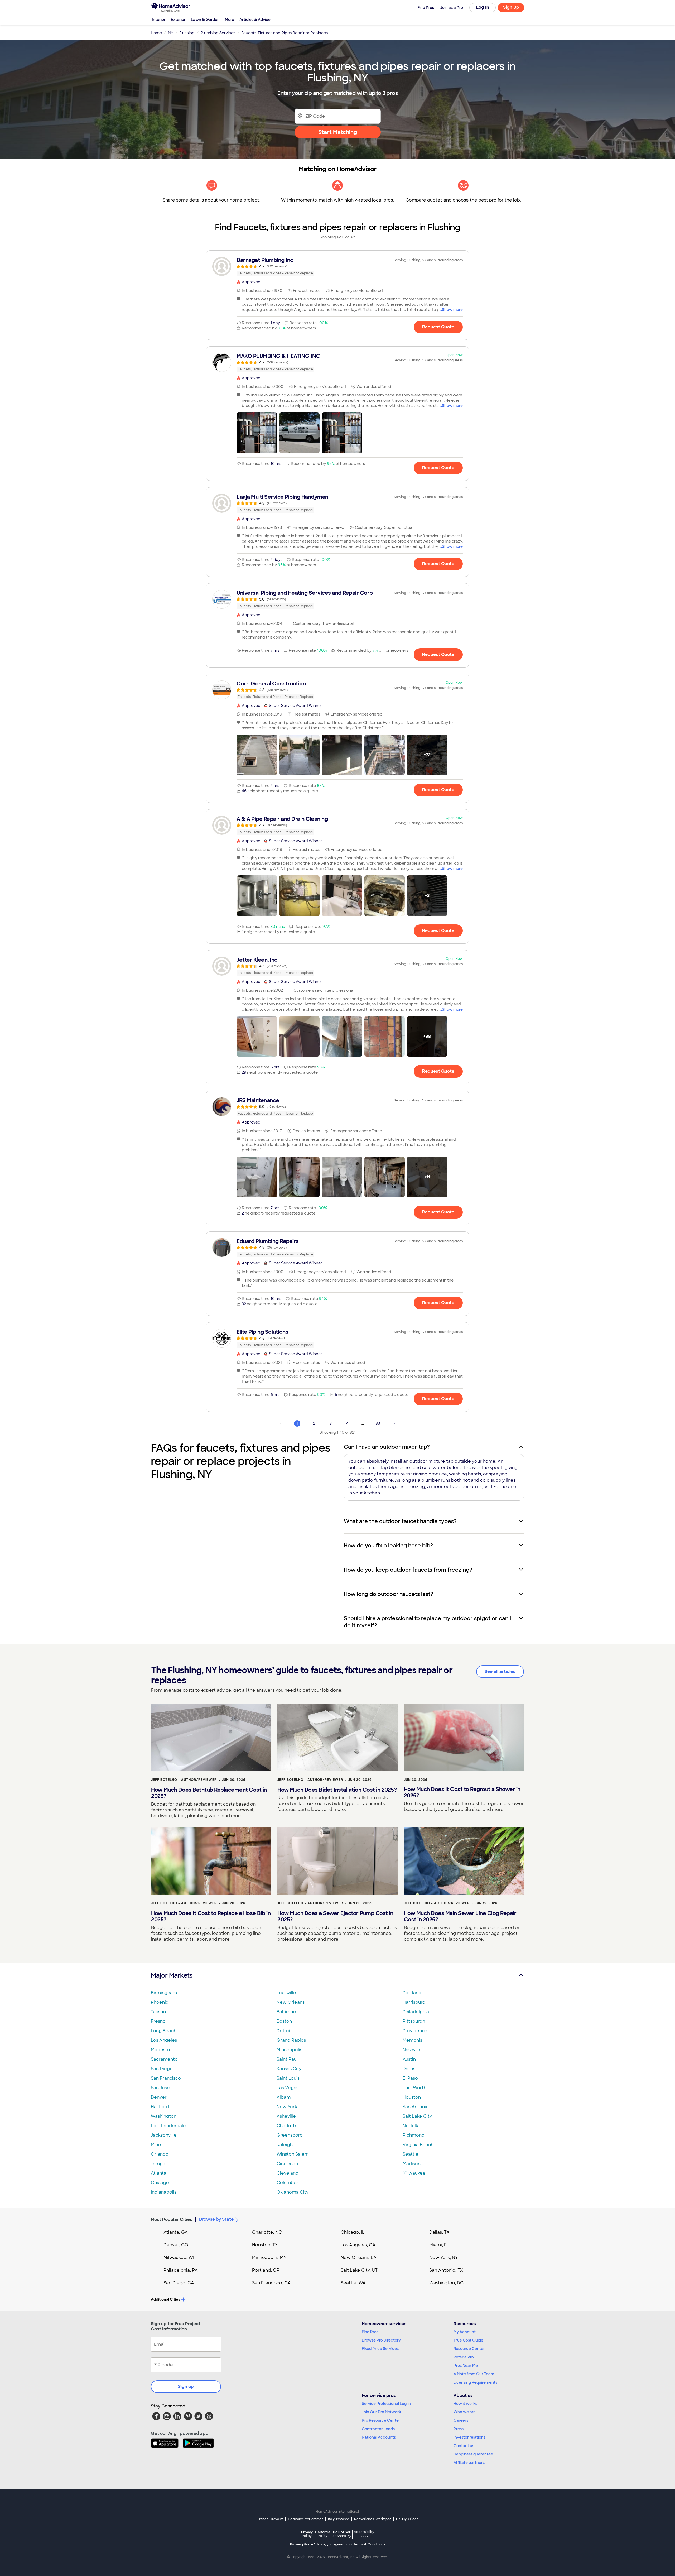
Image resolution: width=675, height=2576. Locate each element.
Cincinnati (287, 2164)
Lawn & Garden (205, 20)
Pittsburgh (414, 2021)
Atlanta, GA (176, 2232)
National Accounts (379, 2437)
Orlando (160, 2154)
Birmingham (164, 1993)
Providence (415, 2031)
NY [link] (171, 33)
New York (287, 2107)
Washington (164, 2116)
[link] (337, 266)
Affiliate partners (469, 2463)
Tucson (158, 2012)
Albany (284, 2097)
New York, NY (444, 2258)
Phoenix (160, 2002)
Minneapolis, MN (269, 2258)
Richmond (414, 2135)
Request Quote (438, 327)
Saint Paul (287, 2059)
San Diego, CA (179, 2283)
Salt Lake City (417, 2116)
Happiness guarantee (473, 2454)
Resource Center (469, 2349)
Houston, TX (265, 2245)
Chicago (160, 2183)
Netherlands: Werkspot (373, 2519)
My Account (465, 2332)
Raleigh (285, 2145)
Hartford (160, 2107)
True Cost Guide (468, 2340)
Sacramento (164, 2059)
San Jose (160, 2088)
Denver (159, 2097)
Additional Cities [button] (165, 2299)
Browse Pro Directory (381, 2340)
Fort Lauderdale (168, 2126)
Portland (412, 1993)
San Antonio (416, 2107)
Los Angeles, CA (358, 2245)
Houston (412, 2097)
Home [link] (156, 33)
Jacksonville (164, 2135)
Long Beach (164, 2031)
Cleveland (288, 2173)
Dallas (409, 2069)
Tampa (158, 2164)
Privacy (307, 2534)
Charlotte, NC (267, 2232)
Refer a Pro (464, 2357)
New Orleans (291, 2002)
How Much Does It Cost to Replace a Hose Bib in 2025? (211, 1916)
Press (459, 2429)
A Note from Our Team (474, 2374)
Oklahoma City (293, 2192)
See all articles (500, 1671)
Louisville (286, 1993)
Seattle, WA (353, 2283)
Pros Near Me (466, 2366)
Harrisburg (414, 2002)
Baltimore (287, 2012)
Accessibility (364, 2534)
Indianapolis (164, 2192)
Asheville (286, 2116)
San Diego (162, 2069)
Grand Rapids (291, 2040)
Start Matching (338, 132)
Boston (284, 2021)
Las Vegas (288, 2088)
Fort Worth (414, 2088)
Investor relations (469, 2437)
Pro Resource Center (381, 2420)
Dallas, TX (439, 2232)
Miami (157, 2145)
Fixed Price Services (380, 2349)
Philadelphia (416, 2012)
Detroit (284, 2031)
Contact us (464, 2446)
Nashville (412, 2050)
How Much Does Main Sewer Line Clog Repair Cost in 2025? (460, 1916)
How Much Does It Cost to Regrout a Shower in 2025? (462, 1792)
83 (378, 1423)
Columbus (288, 2183)
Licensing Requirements (475, 2382)
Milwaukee (414, 2173)
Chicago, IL (353, 2232)
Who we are (465, 2412)
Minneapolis (289, 2050)
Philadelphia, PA (181, 2270)
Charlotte (287, 2126)
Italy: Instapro (339, 2519)
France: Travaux (270, 2519)
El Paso (410, 2078)
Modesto (160, 2050)
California (323, 2534)
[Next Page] (394, 1423)
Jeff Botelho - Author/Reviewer (184, 1780)
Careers (461, 2420)
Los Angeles (164, 2040)
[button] (257, 433)
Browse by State (216, 2219)
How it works (465, 2404)
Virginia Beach (418, 2145)
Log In (483, 7)
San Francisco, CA (271, 2283)
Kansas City (289, 2069)
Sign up (186, 2386)
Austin (409, 2059)
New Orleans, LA (359, 2258)
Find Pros (370, 2332)
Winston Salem (293, 2154)
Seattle (411, 2154)
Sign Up (511, 7)
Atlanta (159, 2173)
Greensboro (290, 2135)
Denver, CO (176, 2245)
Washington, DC (446, 2283)
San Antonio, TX (446, 2270)
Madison (412, 2164)
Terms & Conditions (369, 2544)
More (230, 20)
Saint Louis (288, 2078)
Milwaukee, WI (179, 2258)
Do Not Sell (342, 2534)
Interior (159, 20)
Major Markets (172, 1975)
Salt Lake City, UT (359, 2270)
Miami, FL (439, 2245)
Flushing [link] (187, 33)
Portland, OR (266, 2270)
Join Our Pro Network (381, 2412)
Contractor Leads (378, 2429)
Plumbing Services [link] (218, 33)
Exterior (178, 20)
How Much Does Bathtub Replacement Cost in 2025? (209, 1793)
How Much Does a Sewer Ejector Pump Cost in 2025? (335, 1916)
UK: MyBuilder (407, 2519)
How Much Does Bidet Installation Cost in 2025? (337, 1790)
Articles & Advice (255, 20)
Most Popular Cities (172, 2220)
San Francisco (166, 2078)
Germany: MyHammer (305, 2519)
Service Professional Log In (386, 2404)
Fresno (158, 2021)
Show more (452, 310)
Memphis (412, 2040)
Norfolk (410, 2126)
